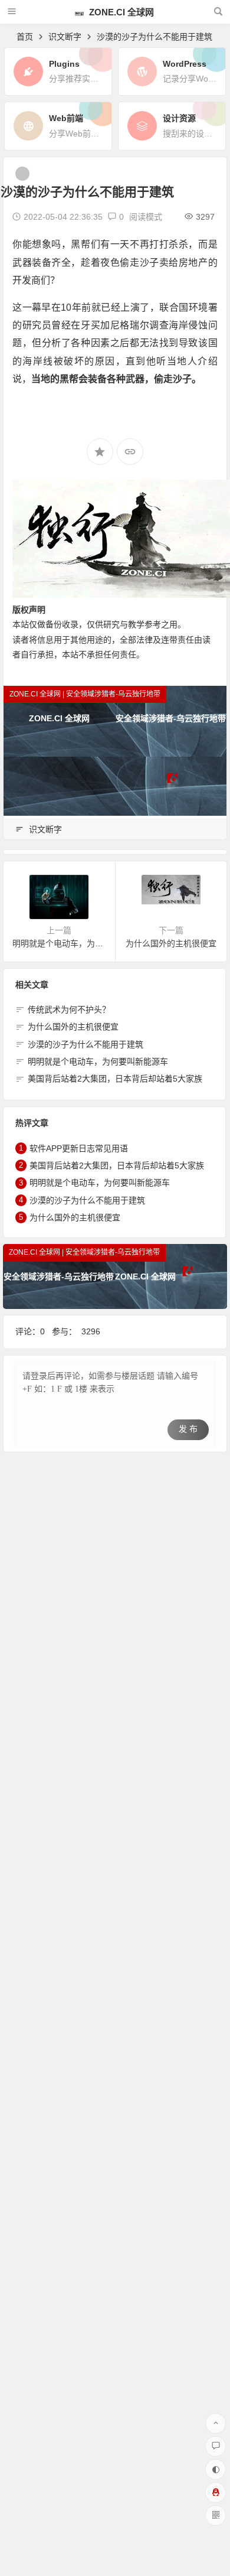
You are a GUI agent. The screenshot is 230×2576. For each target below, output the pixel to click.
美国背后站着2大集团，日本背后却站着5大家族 (115, 1079)
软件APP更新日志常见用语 (79, 1148)
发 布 (188, 1429)
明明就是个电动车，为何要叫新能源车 (98, 1061)
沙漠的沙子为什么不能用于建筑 (86, 1044)
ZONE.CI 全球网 (120, 12)
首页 (25, 37)
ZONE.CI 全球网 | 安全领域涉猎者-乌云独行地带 (85, 694)
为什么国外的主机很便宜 (73, 1027)
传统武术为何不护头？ (69, 1009)
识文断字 (65, 37)
